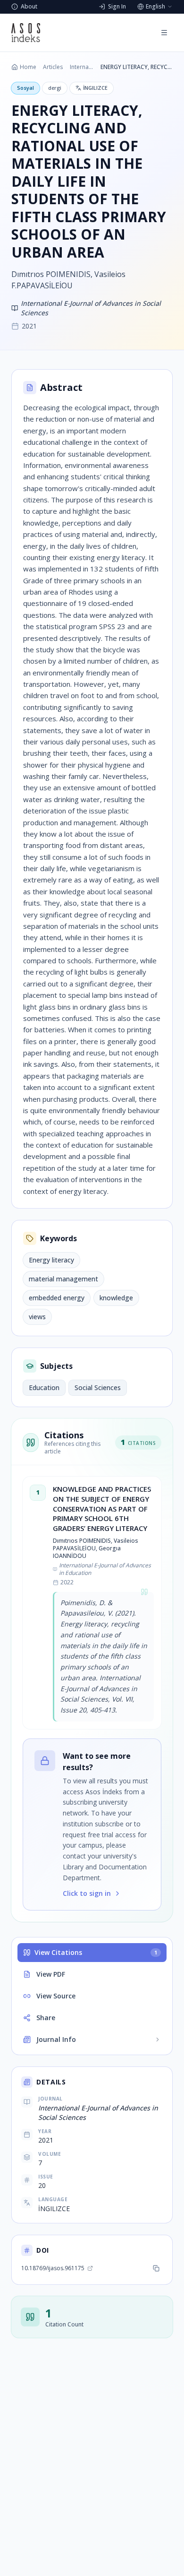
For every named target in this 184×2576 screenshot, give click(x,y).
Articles (53, 67)
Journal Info (56, 2039)
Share (46, 2018)
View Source (56, 1996)
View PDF (51, 1974)
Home (28, 67)
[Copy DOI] (156, 2268)
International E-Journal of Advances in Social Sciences (82, 67)
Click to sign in (87, 1893)
